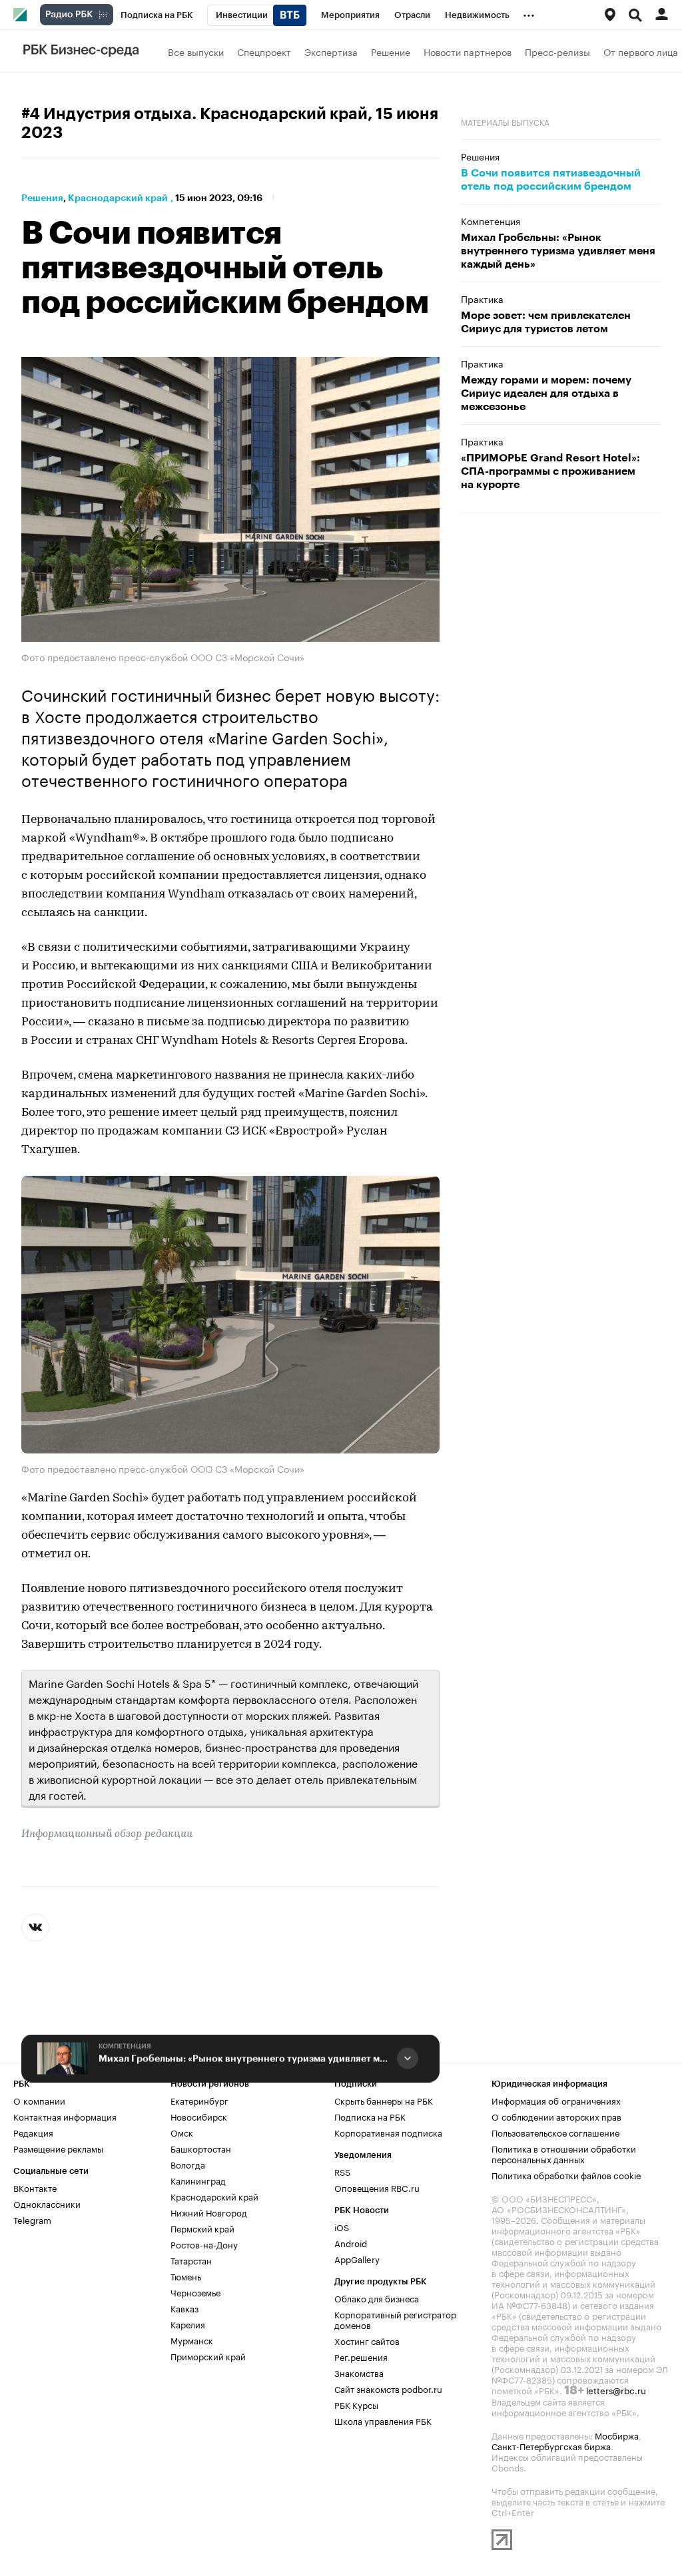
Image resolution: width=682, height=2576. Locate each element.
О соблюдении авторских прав (556, 2116)
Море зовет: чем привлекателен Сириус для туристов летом (546, 322)
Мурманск (192, 2340)
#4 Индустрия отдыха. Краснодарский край (194, 114)
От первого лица (641, 51)
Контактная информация (65, 2116)
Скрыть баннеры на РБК (384, 2100)
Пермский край (202, 2228)
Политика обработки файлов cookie (566, 2175)
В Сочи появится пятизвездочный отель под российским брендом (551, 180)
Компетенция (125, 2046)
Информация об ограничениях (556, 2100)
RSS (342, 2171)
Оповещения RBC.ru (377, 2187)
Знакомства (359, 2372)
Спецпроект (264, 51)
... (529, 13)
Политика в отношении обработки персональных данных (564, 2153)
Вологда (188, 2164)
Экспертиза (331, 51)
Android (351, 2242)
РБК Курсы (356, 2404)
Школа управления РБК (383, 2420)
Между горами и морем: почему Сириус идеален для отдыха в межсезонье (546, 393)
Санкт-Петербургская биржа (551, 2446)
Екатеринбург (199, 2100)
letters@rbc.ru (616, 2390)
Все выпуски (196, 51)
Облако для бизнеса (377, 2298)
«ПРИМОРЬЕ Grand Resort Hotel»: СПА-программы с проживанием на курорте (550, 471)
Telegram (32, 2219)
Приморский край (208, 2356)
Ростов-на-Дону (204, 2244)
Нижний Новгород (209, 2212)
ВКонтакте (35, 2187)
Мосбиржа (617, 2435)
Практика (482, 298)
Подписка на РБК (370, 2116)
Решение (391, 51)
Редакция (33, 2132)
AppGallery (357, 2258)
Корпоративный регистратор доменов (395, 2319)
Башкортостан (201, 2148)
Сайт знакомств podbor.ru (388, 2388)
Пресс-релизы (557, 51)
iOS (342, 2226)
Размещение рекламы (58, 2148)
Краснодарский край (118, 198)
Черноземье (195, 2292)
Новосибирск (199, 2116)
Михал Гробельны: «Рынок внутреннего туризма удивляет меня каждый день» (245, 2058)
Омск (182, 2132)
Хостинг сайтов (367, 2340)
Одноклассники (47, 2203)
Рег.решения (361, 2356)
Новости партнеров (468, 51)
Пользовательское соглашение (555, 2132)
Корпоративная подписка (388, 2132)
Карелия (188, 2324)
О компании (39, 2100)
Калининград (198, 2180)
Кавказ (184, 2308)
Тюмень (186, 2276)
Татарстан (191, 2260)
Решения (42, 198)
